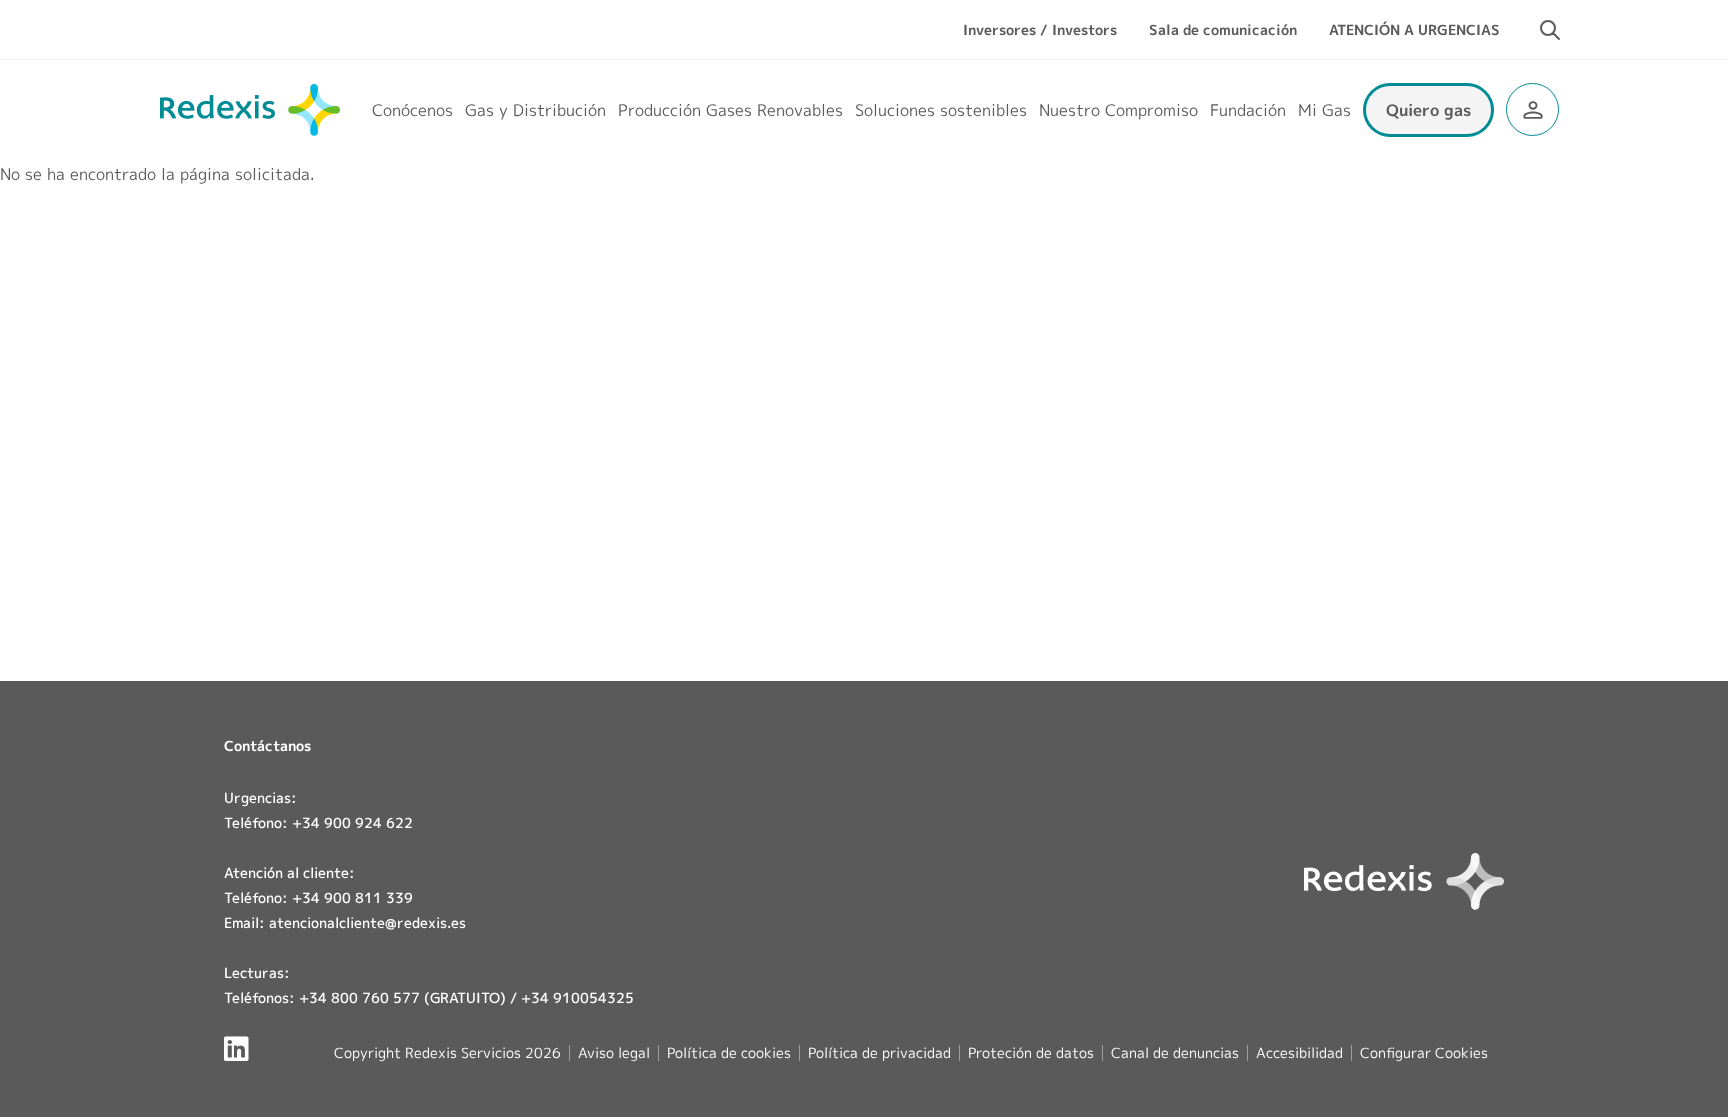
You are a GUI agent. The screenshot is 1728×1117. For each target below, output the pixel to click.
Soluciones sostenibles (941, 110)
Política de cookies (729, 1052)
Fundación (1248, 110)
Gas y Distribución (535, 110)
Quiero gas (1428, 110)
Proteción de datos (1031, 1052)
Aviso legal (614, 1052)
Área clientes (1532, 109)
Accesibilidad (1299, 1052)
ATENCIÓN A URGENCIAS (1414, 29)
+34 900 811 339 (352, 897)
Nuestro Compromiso (1118, 110)
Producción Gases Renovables (730, 110)
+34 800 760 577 (359, 997)
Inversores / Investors (1040, 29)
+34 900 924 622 (352, 822)
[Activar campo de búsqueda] (1550, 30)
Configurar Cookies (1424, 1053)
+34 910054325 (577, 997)
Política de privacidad (879, 1052)
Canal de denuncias (1175, 1052)
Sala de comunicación (1223, 29)
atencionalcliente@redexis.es (367, 922)
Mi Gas (1324, 110)
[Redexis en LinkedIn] (236, 1048)
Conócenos (412, 110)
